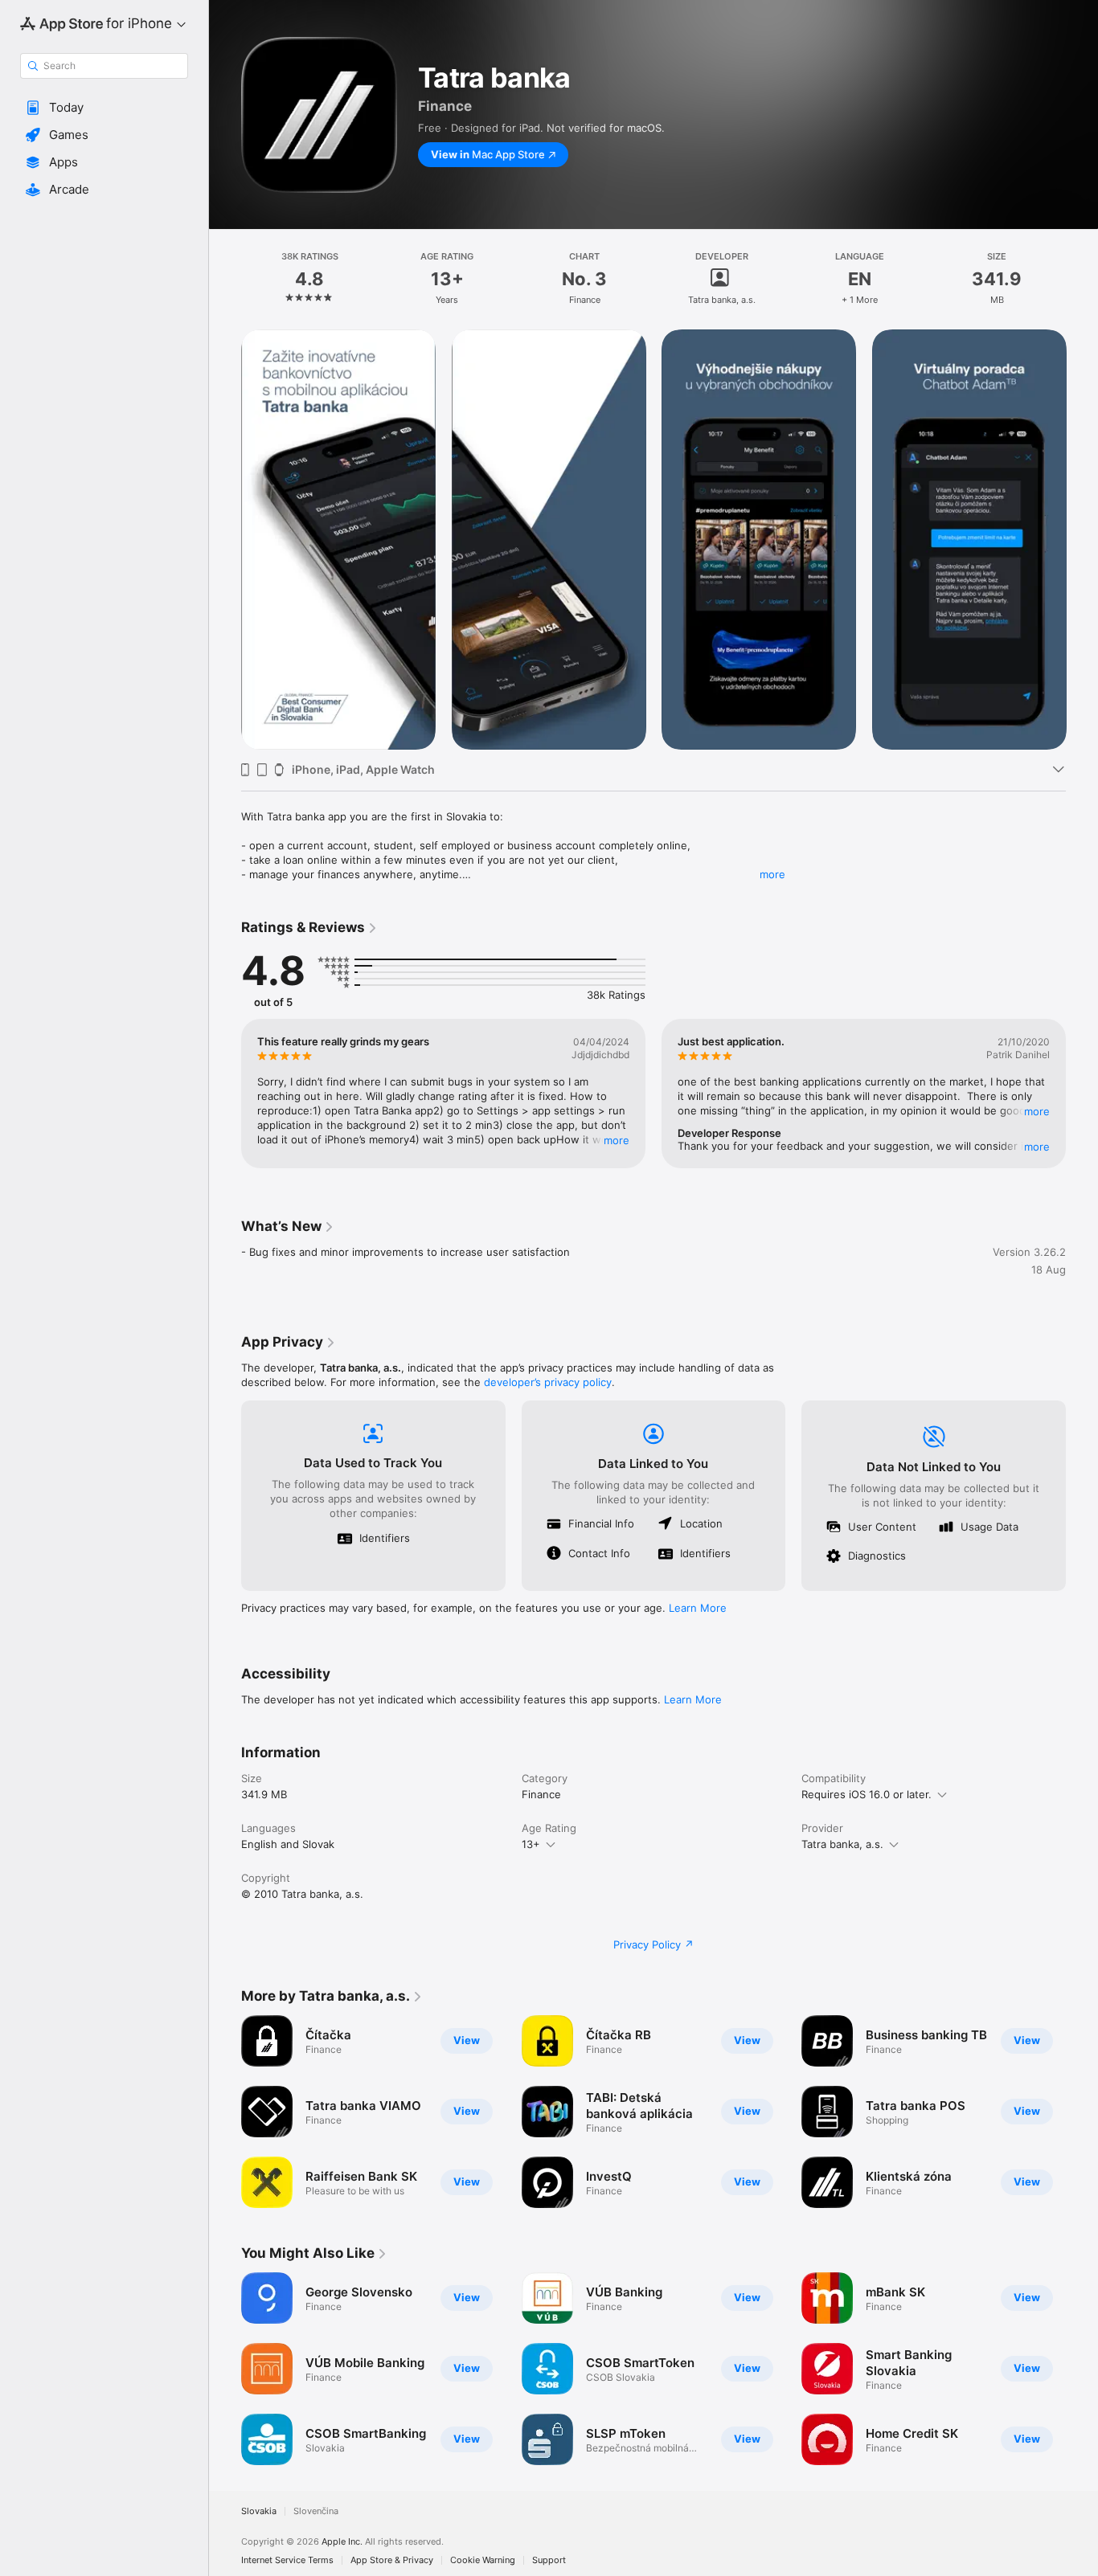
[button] (104, 108)
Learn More (698, 1608)
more (772, 874)
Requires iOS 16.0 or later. (867, 1794)
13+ (531, 1844)
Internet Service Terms (287, 2560)
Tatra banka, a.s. (842, 1844)
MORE (617, 1140)
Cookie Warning (483, 2560)
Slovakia (259, 2511)
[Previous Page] (225, 539)
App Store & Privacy (392, 2560)
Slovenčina (316, 2511)
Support (549, 2560)
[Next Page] (1082, 539)
